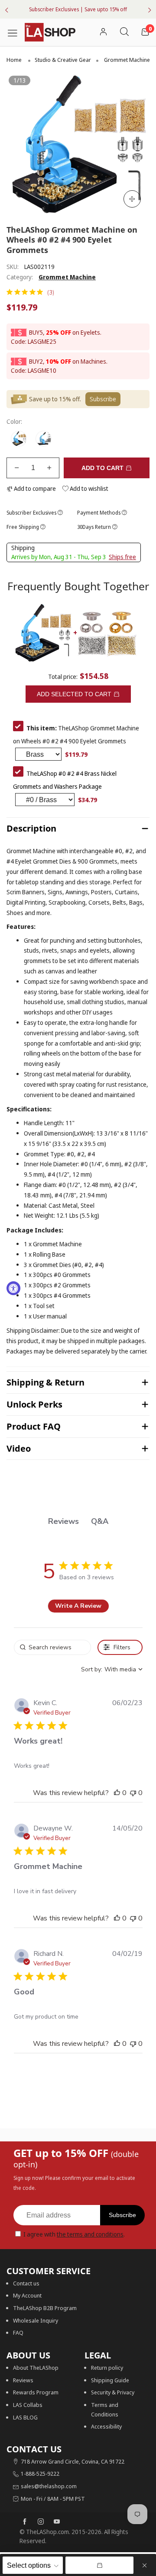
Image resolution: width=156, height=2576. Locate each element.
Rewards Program (36, 2392)
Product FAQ (34, 1426)
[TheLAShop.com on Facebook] (25, 2522)
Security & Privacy (113, 2392)
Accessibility (106, 2426)
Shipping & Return (45, 1382)
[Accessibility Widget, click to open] (13, 1288)
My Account (27, 2295)
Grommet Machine (67, 277)
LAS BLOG (25, 2417)
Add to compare (34, 488)
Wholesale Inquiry (36, 2320)
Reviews (23, 2380)
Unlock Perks (34, 1404)
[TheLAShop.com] (50, 32)
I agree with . (74, 2234)
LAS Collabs (28, 2405)
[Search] (124, 32)
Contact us (26, 2283)
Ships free (122, 557)
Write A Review (78, 1606)
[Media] (132, 199)
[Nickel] (44, 439)
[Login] (103, 32)
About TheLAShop (36, 2368)
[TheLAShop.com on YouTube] (57, 2522)
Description (31, 828)
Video (19, 1448)
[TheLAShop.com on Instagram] (41, 2522)
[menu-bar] (16, 32)
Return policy (107, 2368)
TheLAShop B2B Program (45, 2308)
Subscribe (122, 2215)
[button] (17, 468)
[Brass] (19, 439)
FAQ (18, 2333)
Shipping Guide (110, 2380)
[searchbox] (52, 1647)
